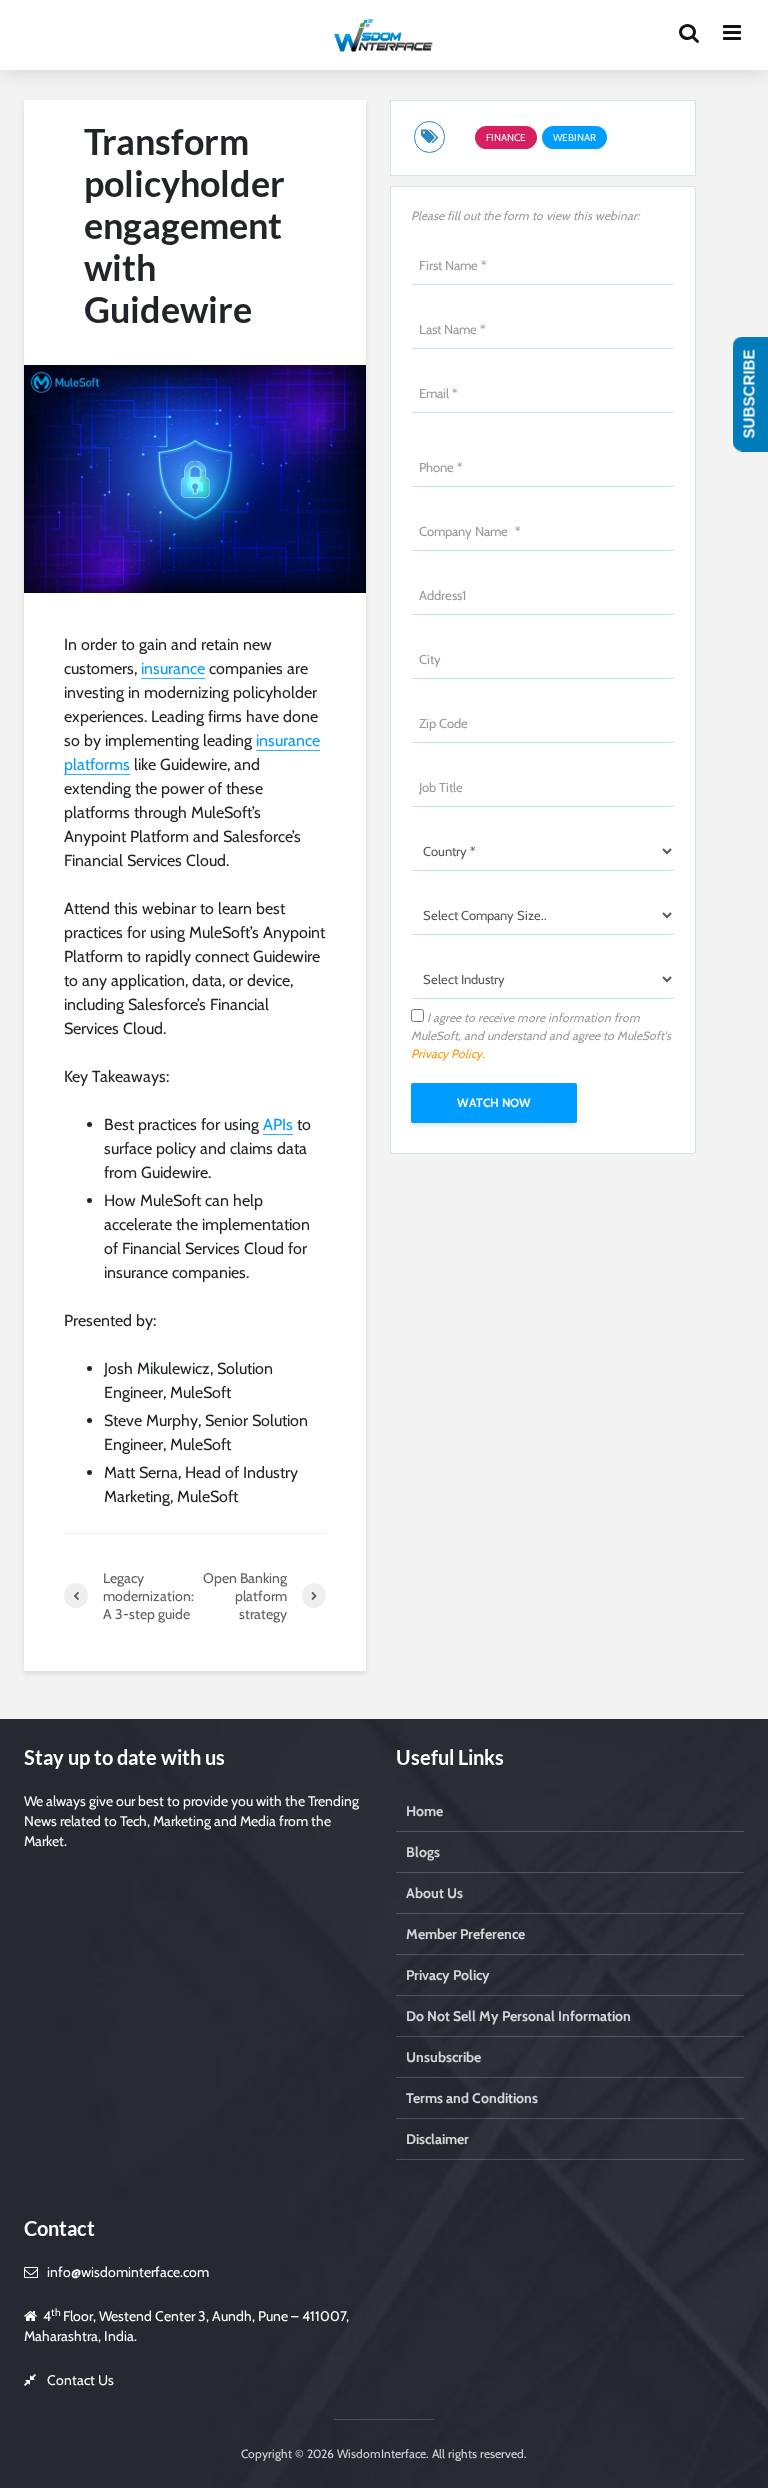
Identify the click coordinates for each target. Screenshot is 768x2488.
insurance (173, 668)
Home (424, 1811)
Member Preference (465, 1934)
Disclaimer (437, 2139)
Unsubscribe (443, 2057)
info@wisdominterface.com (128, 2272)
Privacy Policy (448, 1975)
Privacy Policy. (447, 1053)
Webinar (574, 137)
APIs (278, 1124)
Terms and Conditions (472, 2098)
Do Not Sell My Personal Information (518, 2016)
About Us (434, 1893)
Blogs (423, 1852)
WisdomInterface (380, 2453)
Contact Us (80, 2380)
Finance (506, 137)
